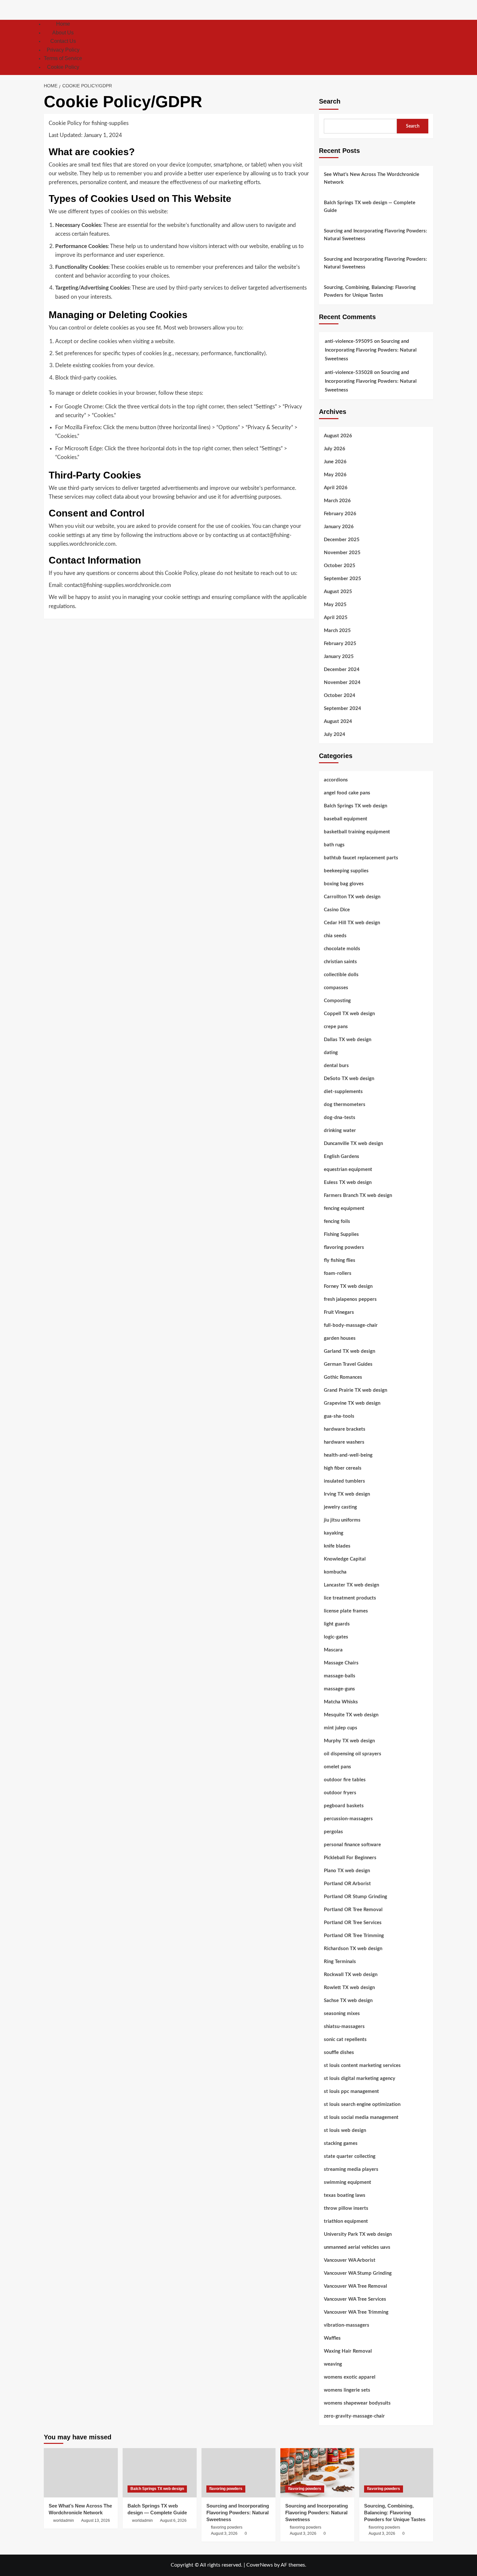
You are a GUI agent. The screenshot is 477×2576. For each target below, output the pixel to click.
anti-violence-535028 (349, 373)
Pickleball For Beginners (350, 1858)
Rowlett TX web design (349, 1988)
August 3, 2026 (224, 2533)
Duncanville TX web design (353, 1144)
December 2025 (342, 540)
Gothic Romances (343, 1377)
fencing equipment (344, 1208)
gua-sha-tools (339, 1416)
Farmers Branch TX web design (358, 1195)
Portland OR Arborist (347, 1884)
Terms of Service (63, 58)
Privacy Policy (63, 50)
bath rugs (334, 845)
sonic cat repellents (345, 2040)
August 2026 (338, 436)
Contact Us (63, 41)
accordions (336, 780)
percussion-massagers (348, 1819)
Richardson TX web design (353, 1949)
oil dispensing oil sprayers (353, 1754)
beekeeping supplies (346, 871)
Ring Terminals (340, 1962)
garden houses (340, 1338)
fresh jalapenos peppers (350, 1299)
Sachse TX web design (348, 2001)
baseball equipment (346, 819)
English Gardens (342, 1157)
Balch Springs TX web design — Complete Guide (370, 207)
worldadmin (64, 2520)
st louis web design (345, 2130)
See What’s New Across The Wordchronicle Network (372, 178)
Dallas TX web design (348, 1040)
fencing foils (337, 1221)
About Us (63, 33)
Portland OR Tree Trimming (354, 1936)
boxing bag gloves (344, 884)
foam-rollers (338, 1273)
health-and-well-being (348, 1455)
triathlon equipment (346, 2221)
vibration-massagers (347, 2325)
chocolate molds (342, 949)
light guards (337, 1624)
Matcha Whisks (341, 1702)
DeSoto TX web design (349, 1079)
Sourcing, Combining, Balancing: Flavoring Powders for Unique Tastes (370, 291)
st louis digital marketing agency (360, 2078)
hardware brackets (345, 1429)
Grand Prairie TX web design (355, 1390)
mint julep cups (341, 1728)
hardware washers (344, 1442)
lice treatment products (350, 1598)
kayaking (334, 1533)
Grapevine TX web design (352, 1403)
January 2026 (339, 527)
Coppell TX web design (349, 1014)
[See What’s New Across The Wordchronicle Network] (81, 2473)
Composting (337, 1001)
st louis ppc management (351, 2091)
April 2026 (336, 488)
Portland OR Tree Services (353, 1923)
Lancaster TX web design (351, 1585)
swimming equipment (348, 2182)
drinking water (340, 1131)
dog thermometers (345, 1105)
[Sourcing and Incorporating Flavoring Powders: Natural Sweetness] (238, 2473)
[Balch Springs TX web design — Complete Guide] (160, 2473)
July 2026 (335, 449)
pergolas (333, 1832)
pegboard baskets (344, 1806)
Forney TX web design (348, 1286)
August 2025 (338, 592)
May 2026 (335, 475)
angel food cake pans (347, 793)
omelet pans (337, 1767)
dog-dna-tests (340, 1118)
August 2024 (338, 722)
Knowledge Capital (345, 1559)
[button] (429, 47)
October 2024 (340, 696)
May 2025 (335, 605)
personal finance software (352, 1845)
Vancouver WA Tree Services (355, 2299)
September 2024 (342, 709)
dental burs (336, 1066)
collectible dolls (341, 975)
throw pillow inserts (346, 2208)
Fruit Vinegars (339, 1312)
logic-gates (336, 1637)
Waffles (332, 2338)
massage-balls (340, 1676)
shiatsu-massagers (344, 2027)
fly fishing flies (340, 1260)
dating (331, 1053)
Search (330, 101)
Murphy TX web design (349, 1741)
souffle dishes (339, 2053)
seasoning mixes (342, 2014)
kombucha (335, 1572)
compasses (336, 988)
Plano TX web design (347, 1871)
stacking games (341, 2143)
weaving (333, 2364)
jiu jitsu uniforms (342, 1520)
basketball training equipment (357, 832)
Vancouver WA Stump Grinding (358, 2273)
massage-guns (339, 1689)
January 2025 (339, 657)
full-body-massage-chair (351, 1325)
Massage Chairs (341, 1663)
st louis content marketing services (362, 2066)
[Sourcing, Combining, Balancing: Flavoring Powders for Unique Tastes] (396, 2473)
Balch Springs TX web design (355, 806)
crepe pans (336, 1027)
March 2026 (337, 501)
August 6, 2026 (173, 2520)
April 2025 (336, 618)
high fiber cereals (343, 1468)
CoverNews (260, 2565)
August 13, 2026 (96, 2520)
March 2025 (337, 631)
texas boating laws (345, 2195)
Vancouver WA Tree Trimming (356, 2312)
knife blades (337, 1546)
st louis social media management (361, 2117)
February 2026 (340, 514)
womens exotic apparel (350, 2377)
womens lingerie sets (347, 2390)
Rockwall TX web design (351, 1975)
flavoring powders (344, 1247)
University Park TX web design (358, 2234)
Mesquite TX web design (351, 1715)
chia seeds (335, 936)
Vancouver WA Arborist (350, 2260)
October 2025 (340, 566)
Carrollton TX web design (352, 897)
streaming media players (351, 2169)
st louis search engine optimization (362, 2104)
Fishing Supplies (341, 1234)
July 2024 (335, 734)
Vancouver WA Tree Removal (355, 2286)
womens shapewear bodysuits (357, 2403)
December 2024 (342, 670)
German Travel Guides (348, 1364)
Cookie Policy (63, 67)
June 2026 (335, 462)
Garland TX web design (349, 1351)
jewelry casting (340, 1507)
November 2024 (342, 683)
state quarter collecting (350, 2156)
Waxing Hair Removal (348, 2351)
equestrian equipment (348, 1170)
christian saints (340, 962)
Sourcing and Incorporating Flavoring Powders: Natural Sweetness (375, 235)
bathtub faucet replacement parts (361, 858)
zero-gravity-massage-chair (354, 2416)
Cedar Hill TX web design (352, 923)
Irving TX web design (347, 1494)
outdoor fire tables (345, 1780)
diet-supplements (343, 1092)
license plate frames (346, 1611)
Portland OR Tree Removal (353, 1910)
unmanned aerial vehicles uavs (357, 2247)
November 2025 (342, 553)
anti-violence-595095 (349, 341)
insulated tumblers (344, 1481)
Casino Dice (337, 910)
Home (63, 24)
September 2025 (342, 579)
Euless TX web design (348, 1182)
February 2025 (340, 644)
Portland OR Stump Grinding (355, 1897)
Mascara (333, 1650)
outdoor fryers (340, 1793)
